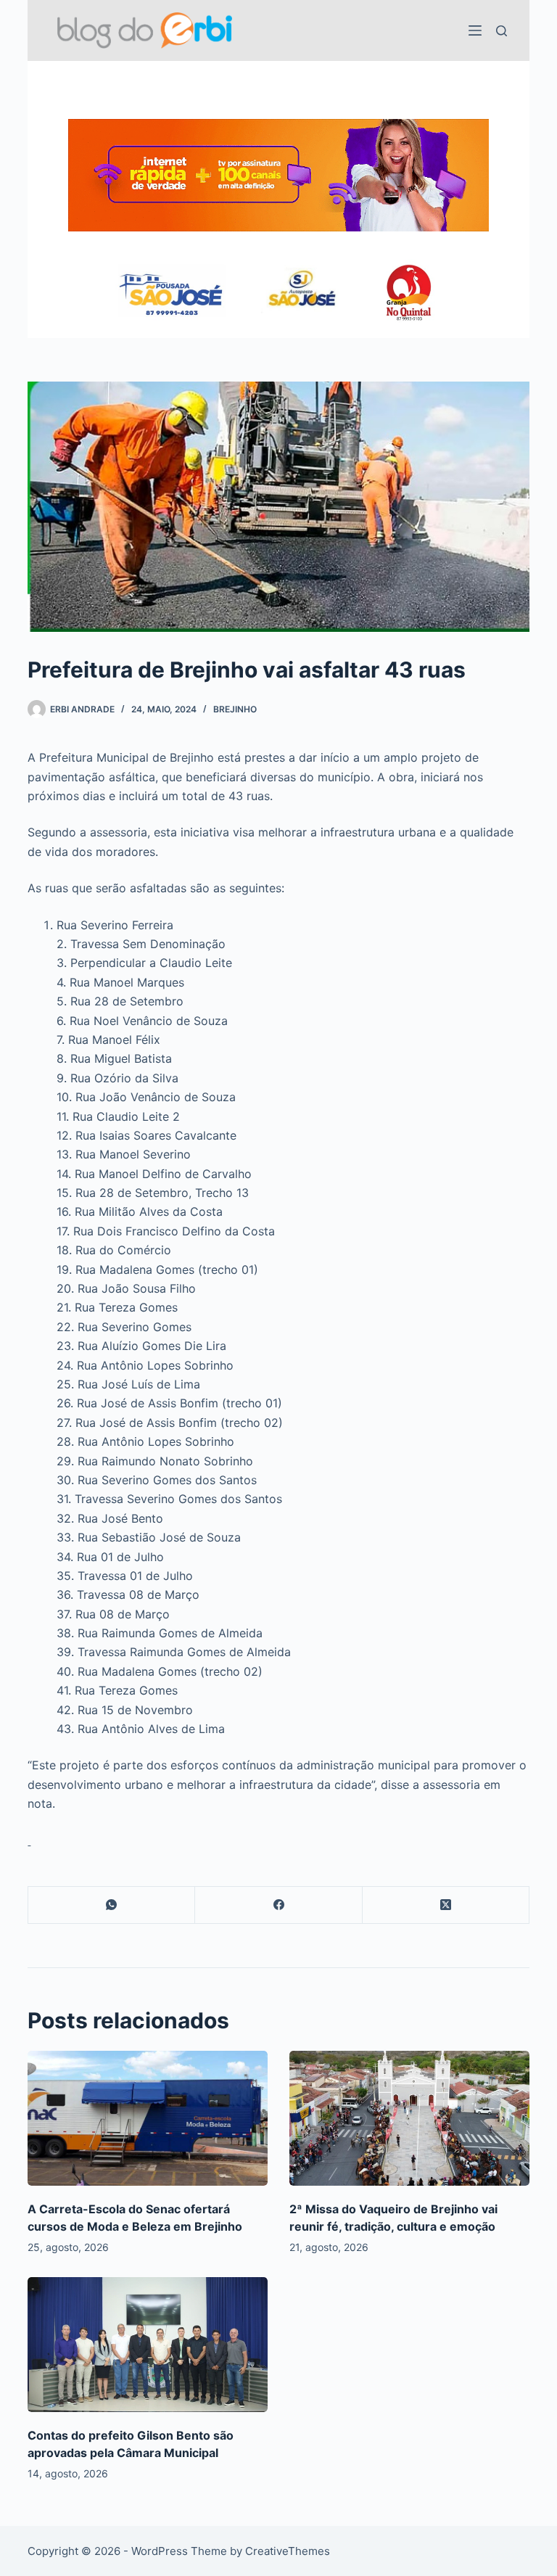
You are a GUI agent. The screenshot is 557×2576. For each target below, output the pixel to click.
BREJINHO (235, 709)
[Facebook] (278, 1905)
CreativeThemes (288, 2551)
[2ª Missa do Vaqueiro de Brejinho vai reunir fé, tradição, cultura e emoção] (409, 2118)
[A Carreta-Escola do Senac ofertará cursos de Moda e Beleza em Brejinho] (148, 2118)
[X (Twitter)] (446, 1905)
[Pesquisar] (502, 31)
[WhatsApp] (112, 1905)
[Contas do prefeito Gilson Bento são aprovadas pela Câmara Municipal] (148, 2345)
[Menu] (475, 30)
